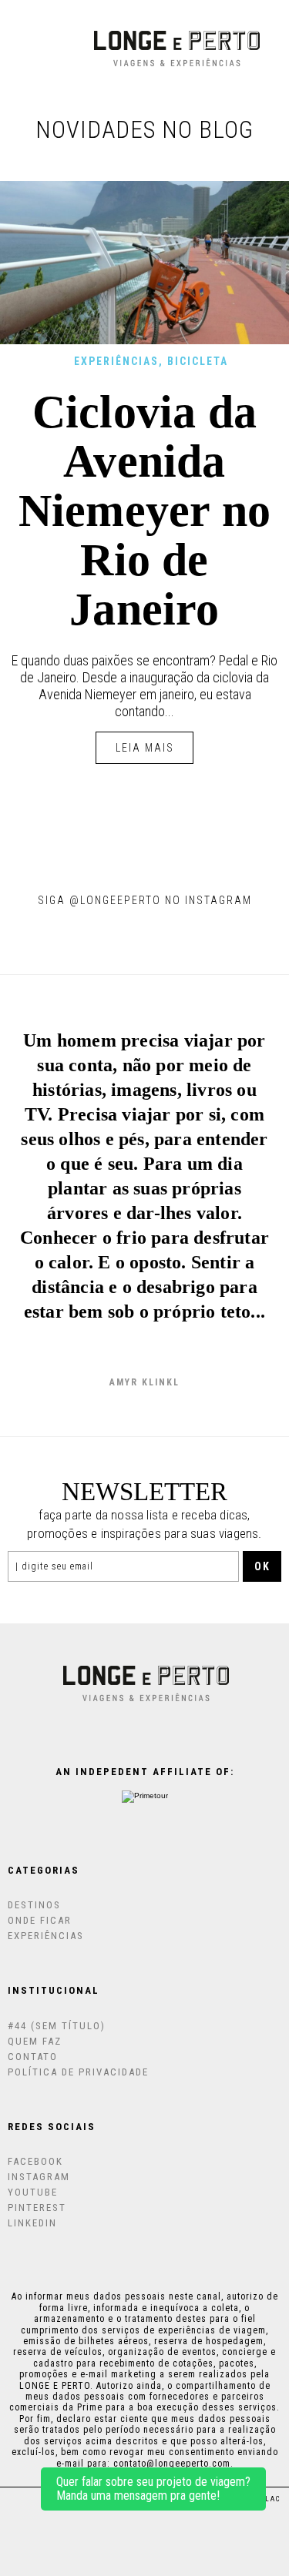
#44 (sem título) (57, 2026)
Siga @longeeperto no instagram (145, 900)
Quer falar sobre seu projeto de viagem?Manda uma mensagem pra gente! (153, 2489)
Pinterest (37, 2208)
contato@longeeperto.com (172, 2464)
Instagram (39, 2177)
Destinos (34, 1905)
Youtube (33, 2192)
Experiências (116, 361)
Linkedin (32, 2223)
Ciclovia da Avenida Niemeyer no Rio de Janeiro (144, 511)
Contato (33, 2057)
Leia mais (145, 748)
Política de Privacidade (78, 2072)
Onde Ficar (40, 1920)
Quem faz (35, 2041)
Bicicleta (198, 361)
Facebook (35, 2161)
